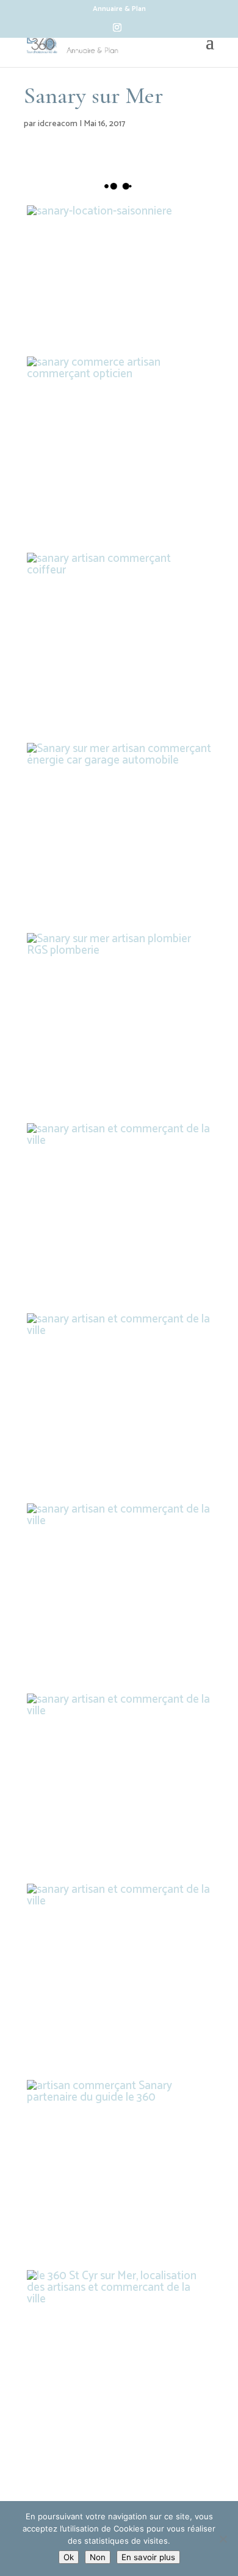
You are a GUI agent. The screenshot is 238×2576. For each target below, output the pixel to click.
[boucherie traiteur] (119, 1976)
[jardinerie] (119, 1215)
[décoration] (119, 1405)
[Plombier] (119, 1025)
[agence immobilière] (119, 2172)
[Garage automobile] (119, 835)
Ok (69, 2557)
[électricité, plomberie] (119, 1595)
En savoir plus (148, 2557)
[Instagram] (117, 31)
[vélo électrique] (119, 1786)
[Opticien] (119, 449)
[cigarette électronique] (119, 2362)
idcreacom (58, 124)
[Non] (223, 2539)
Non (98, 2557)
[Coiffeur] (119, 645)
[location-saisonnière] (99, 278)
